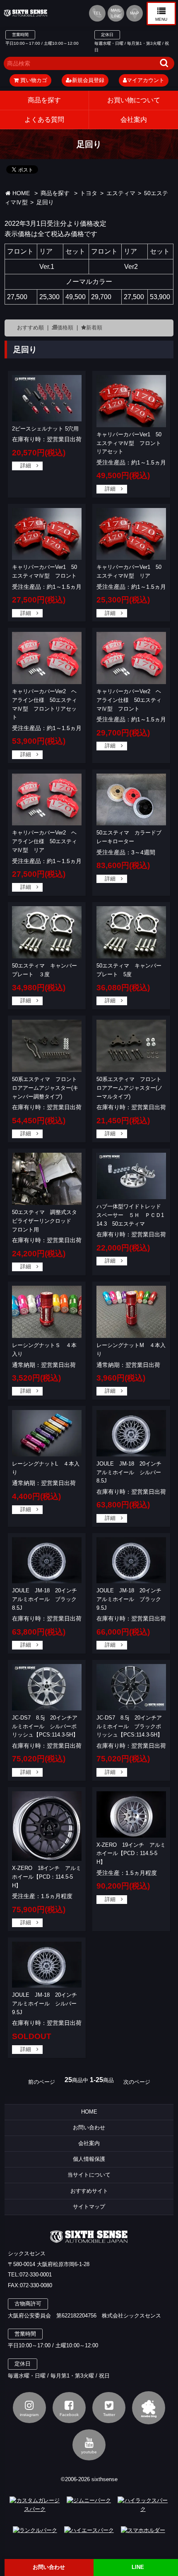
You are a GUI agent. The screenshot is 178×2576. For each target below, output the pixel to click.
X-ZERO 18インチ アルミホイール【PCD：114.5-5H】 (47, 1877)
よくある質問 (44, 120)
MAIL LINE (116, 13)
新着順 (94, 328)
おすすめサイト (89, 2191)
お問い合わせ (89, 2127)
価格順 (65, 328)
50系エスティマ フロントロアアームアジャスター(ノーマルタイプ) (130, 1088)
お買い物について (134, 100)
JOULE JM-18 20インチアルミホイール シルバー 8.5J (131, 1472)
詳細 (26, 466)
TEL (97, 13)
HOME (20, 193)
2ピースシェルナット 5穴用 (45, 429)
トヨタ (89, 193)
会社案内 (89, 2143)
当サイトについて (89, 2175)
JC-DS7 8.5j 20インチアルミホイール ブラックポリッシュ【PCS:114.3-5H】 (130, 1726)
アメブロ (149, 2408)
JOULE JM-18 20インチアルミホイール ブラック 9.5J (131, 1599)
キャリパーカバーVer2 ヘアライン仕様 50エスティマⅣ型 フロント (129, 700)
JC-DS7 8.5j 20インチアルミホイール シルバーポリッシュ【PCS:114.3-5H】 (45, 1726)
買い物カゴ (33, 80)
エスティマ (121, 193)
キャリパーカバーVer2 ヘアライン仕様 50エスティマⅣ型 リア (44, 841)
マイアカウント (146, 80)
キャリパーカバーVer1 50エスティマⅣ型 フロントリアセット (129, 443)
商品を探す (44, 100)
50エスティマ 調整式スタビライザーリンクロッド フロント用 (44, 1221)
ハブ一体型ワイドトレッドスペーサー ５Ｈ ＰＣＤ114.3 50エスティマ (130, 1215)
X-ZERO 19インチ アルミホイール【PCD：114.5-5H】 (131, 1854)
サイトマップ (89, 2207)
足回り (45, 202)
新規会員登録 (88, 80)
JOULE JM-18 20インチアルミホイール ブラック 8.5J (47, 1599)
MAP (135, 13)
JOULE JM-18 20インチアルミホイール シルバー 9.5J (47, 2004)
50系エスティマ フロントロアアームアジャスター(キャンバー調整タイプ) (45, 1088)
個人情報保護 (89, 2159)
